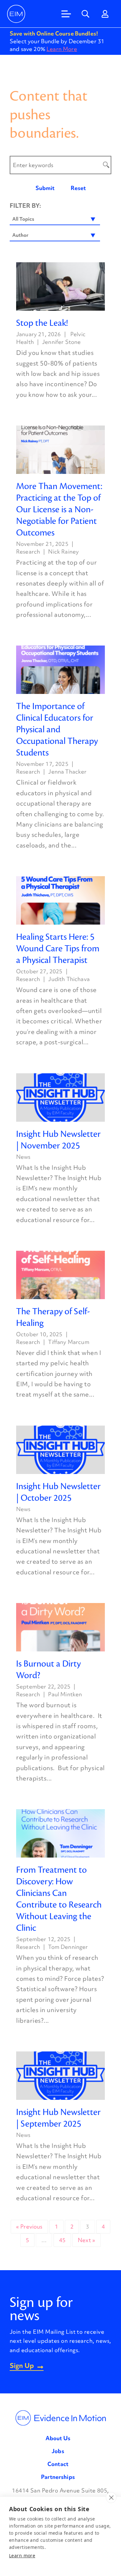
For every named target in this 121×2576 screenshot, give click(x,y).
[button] (55, 219)
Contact (58, 2464)
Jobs (58, 2451)
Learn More (62, 49)
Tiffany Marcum (69, 1342)
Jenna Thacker (67, 772)
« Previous (29, 2226)
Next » (86, 2240)
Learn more (22, 2556)
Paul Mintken (65, 1694)
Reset (78, 188)
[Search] (86, 14)
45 (62, 2240)
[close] (111, 2498)
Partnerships (58, 2477)
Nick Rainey (63, 551)
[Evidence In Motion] (16, 14)
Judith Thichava (69, 979)
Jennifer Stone (61, 342)
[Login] (105, 14)
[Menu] (66, 14)
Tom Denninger (68, 1947)
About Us (58, 2438)
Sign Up (22, 2366)
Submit (45, 188)
